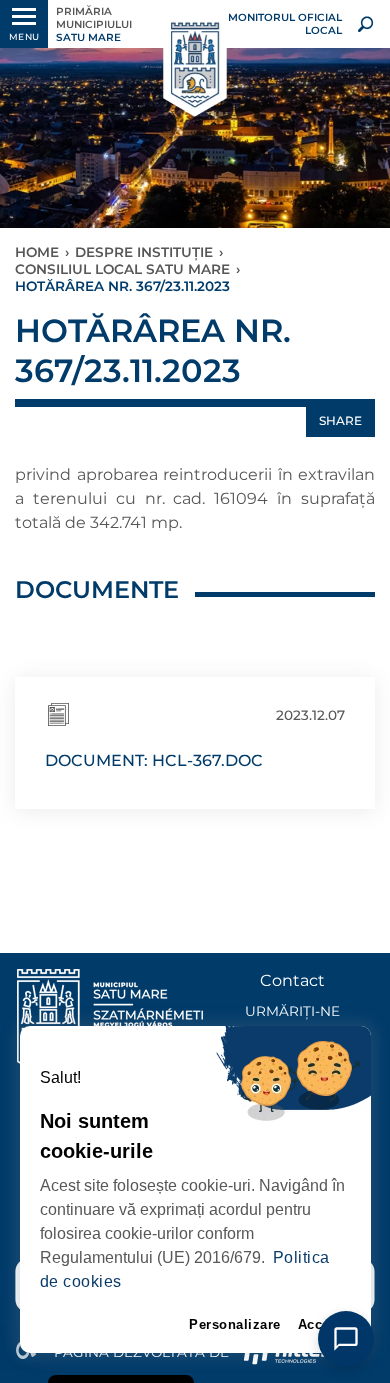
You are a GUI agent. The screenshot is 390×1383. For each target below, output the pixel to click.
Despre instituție (144, 252)
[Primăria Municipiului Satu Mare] (195, 66)
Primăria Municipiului (94, 24)
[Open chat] (346, 1339)
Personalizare (235, 1324)
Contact (292, 980)
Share (340, 420)
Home (37, 252)
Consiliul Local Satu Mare (122, 269)
